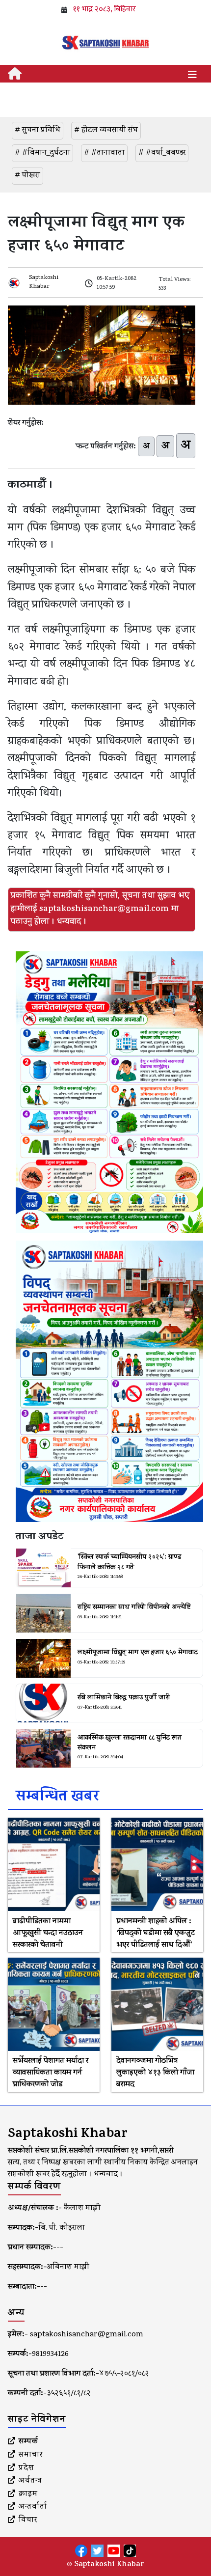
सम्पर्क (28, 2442)
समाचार (31, 2455)
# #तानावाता (104, 153)
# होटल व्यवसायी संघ (106, 131)
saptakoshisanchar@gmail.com (87, 2335)
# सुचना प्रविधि (38, 131)
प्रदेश (26, 2468)
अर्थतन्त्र (30, 2481)
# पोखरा (27, 176)
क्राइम (28, 2494)
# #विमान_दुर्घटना (42, 153)
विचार (28, 2521)
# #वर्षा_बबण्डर (162, 153)
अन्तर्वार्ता (33, 2507)
